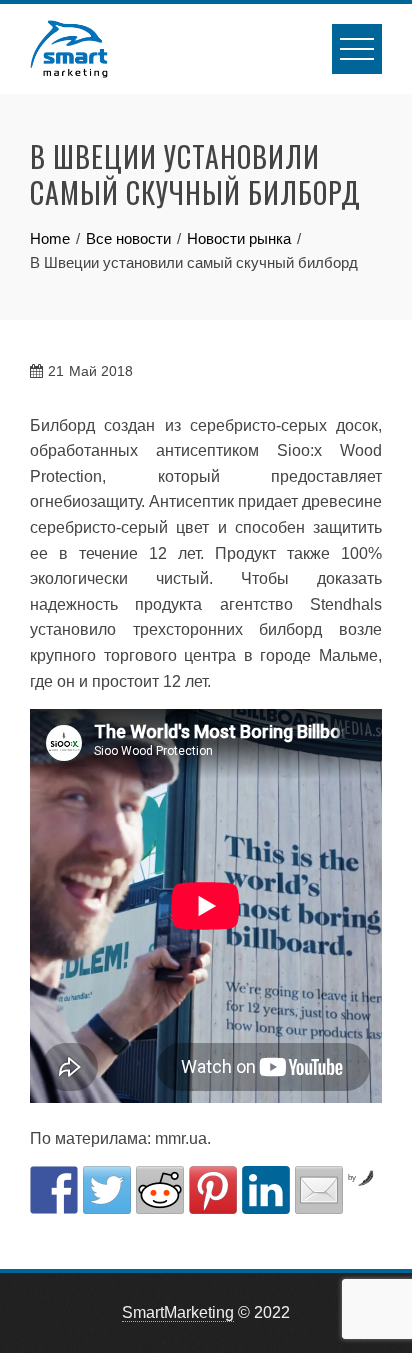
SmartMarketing (178, 1312)
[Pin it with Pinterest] (213, 1190)
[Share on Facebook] (54, 1190)
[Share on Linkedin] (266, 1190)
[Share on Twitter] (107, 1190)
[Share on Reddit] (160, 1190)
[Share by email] (319, 1190)
